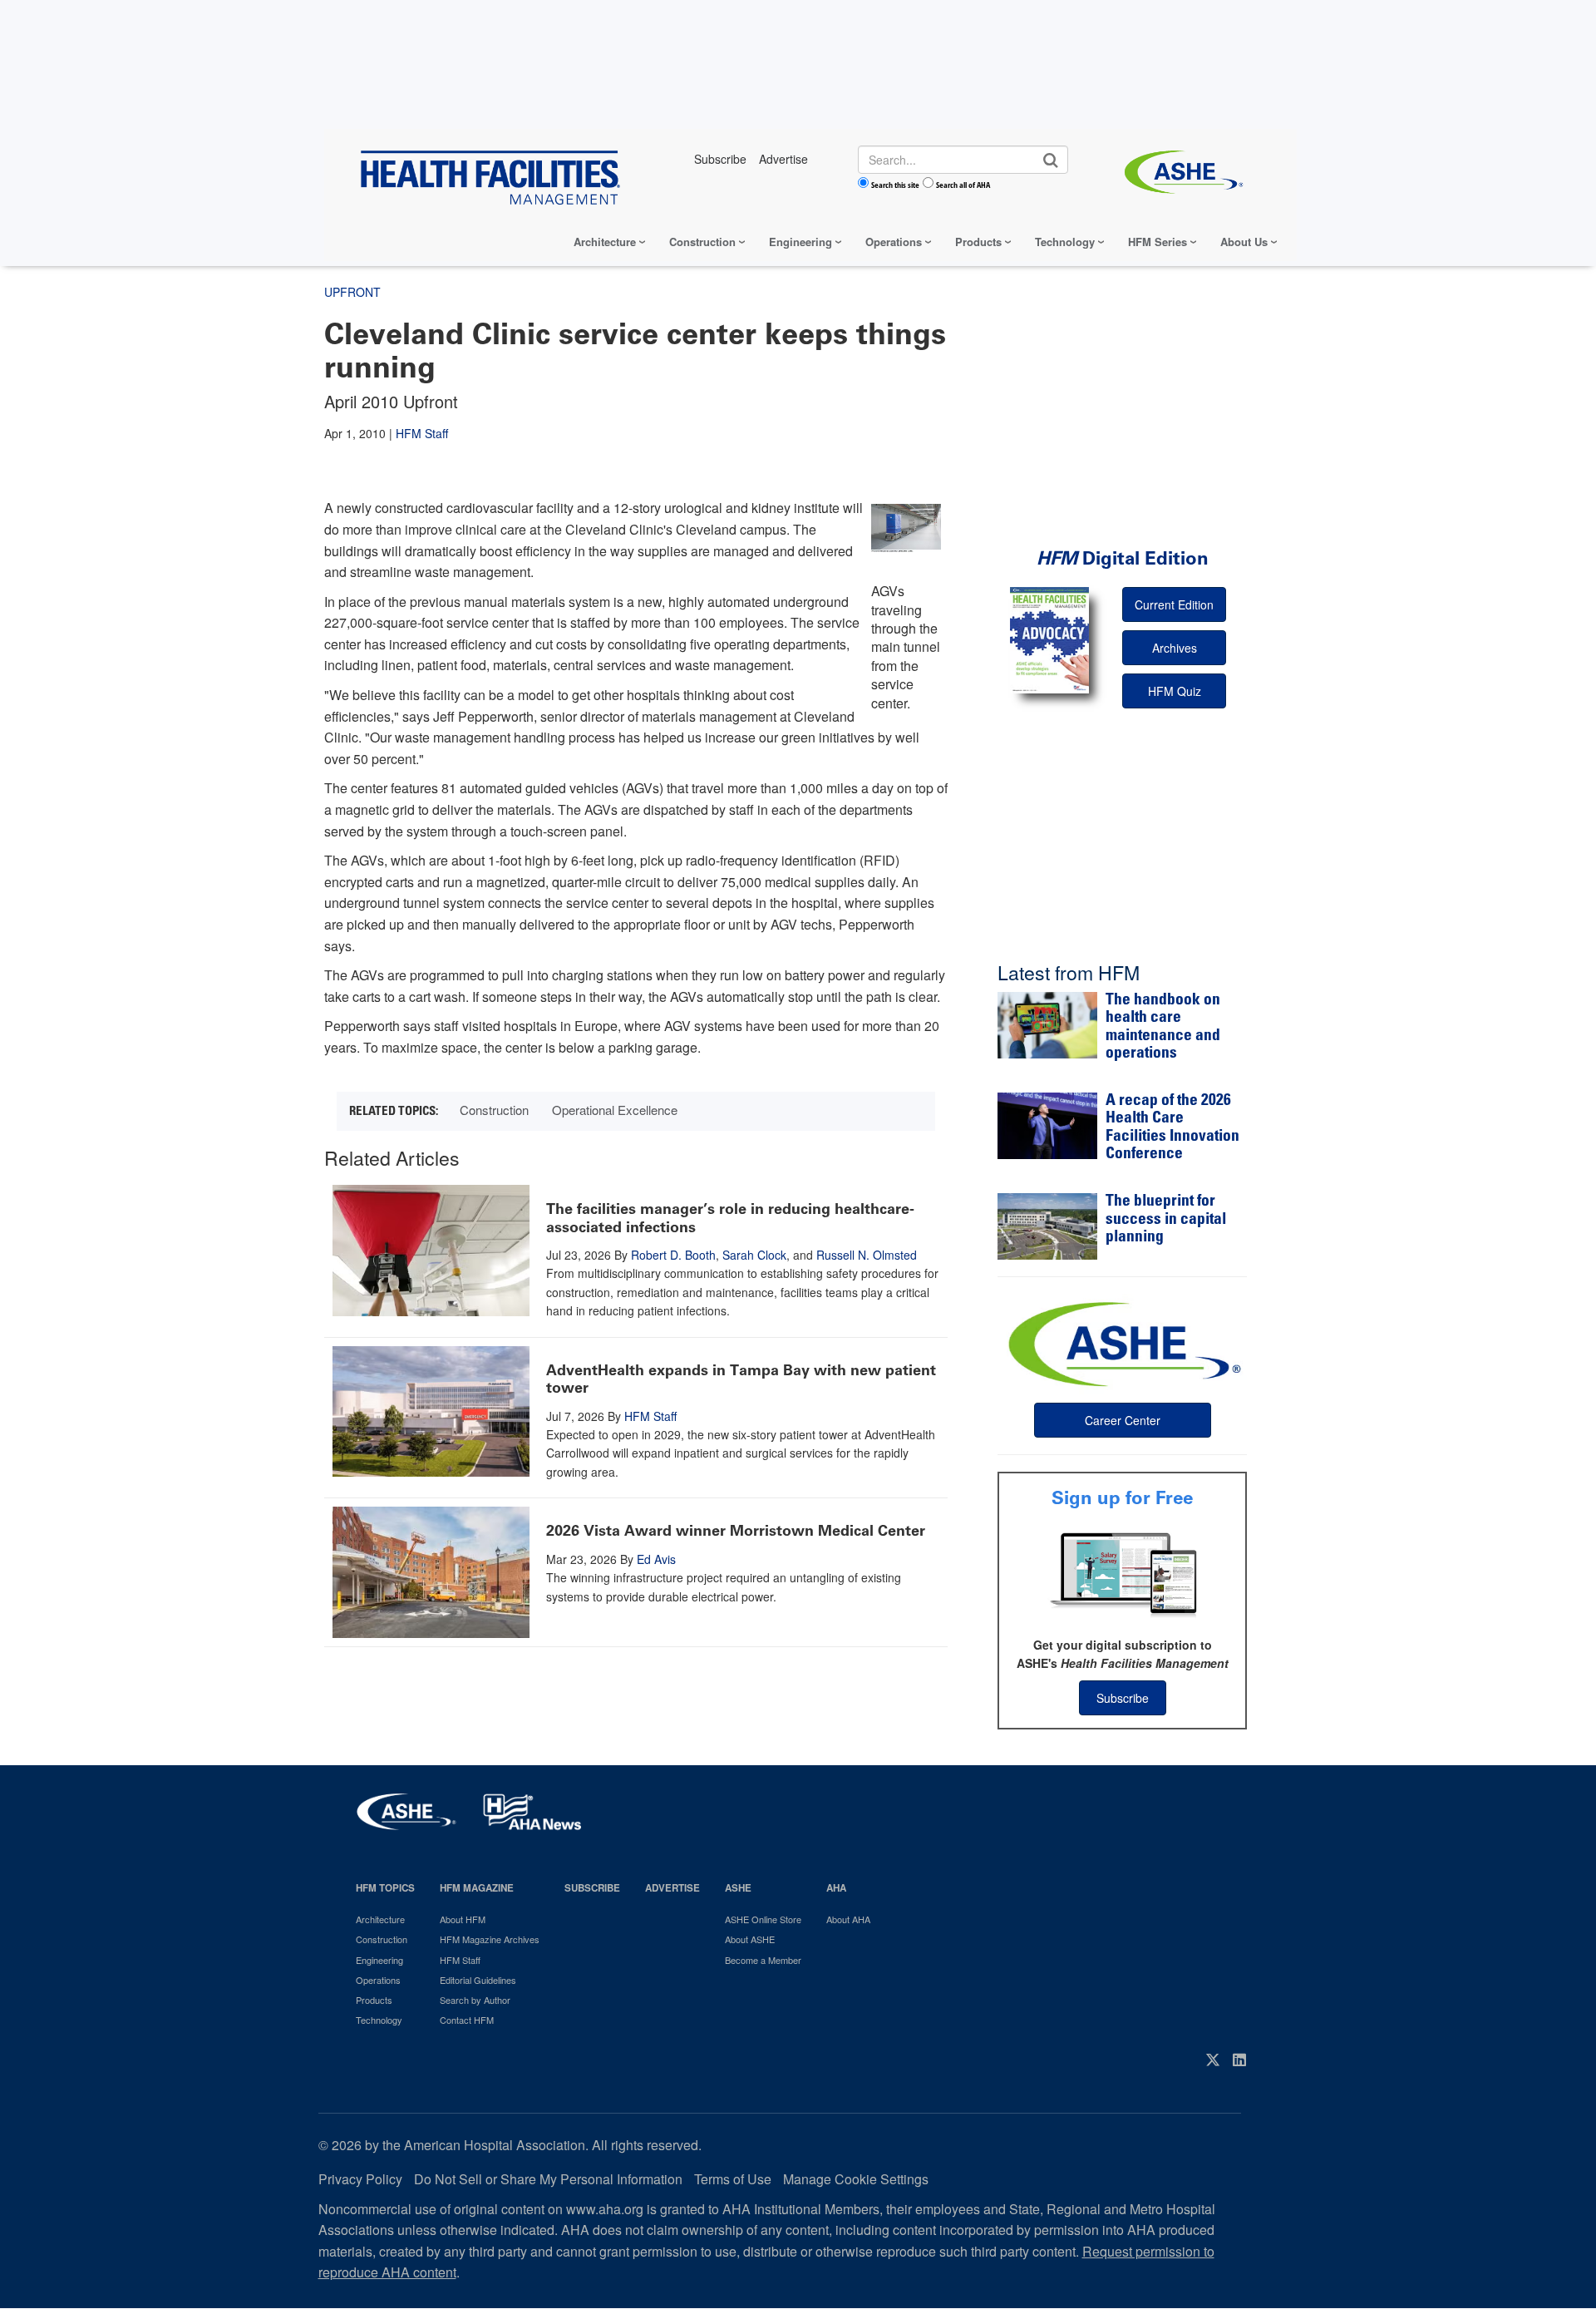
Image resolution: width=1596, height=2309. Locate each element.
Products (978, 242)
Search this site (895, 185)
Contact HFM (467, 2020)
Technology (1065, 242)
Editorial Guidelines (478, 1980)
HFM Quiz (1175, 691)
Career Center (1123, 1420)
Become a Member (763, 1960)
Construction (702, 242)
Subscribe (1123, 1698)
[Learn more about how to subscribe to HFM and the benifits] (1122, 1573)
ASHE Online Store (763, 1919)
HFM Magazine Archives (490, 1939)
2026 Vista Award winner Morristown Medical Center (736, 1531)
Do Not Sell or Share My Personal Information (548, 2179)
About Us (1244, 242)
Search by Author (475, 2000)
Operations (894, 242)
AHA (836, 1888)
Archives (1175, 648)
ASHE (738, 1888)
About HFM (463, 1919)
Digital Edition (1123, 558)
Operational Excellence (615, 1110)
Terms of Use (733, 2179)
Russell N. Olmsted (867, 1255)
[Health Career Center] (1122, 1342)
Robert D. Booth (673, 1255)
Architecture (605, 242)
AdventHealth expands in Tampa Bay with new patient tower (741, 1379)
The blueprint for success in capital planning (1166, 1220)
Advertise (672, 1888)
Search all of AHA (963, 185)
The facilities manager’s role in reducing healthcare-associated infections (730, 1218)
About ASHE (750, 1939)
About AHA (848, 1919)
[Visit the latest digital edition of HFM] (1049, 640)
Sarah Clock (754, 1255)
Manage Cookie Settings (856, 2179)
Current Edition (1174, 604)
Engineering (800, 242)
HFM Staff (422, 433)
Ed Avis (656, 1559)
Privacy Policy (360, 2179)
